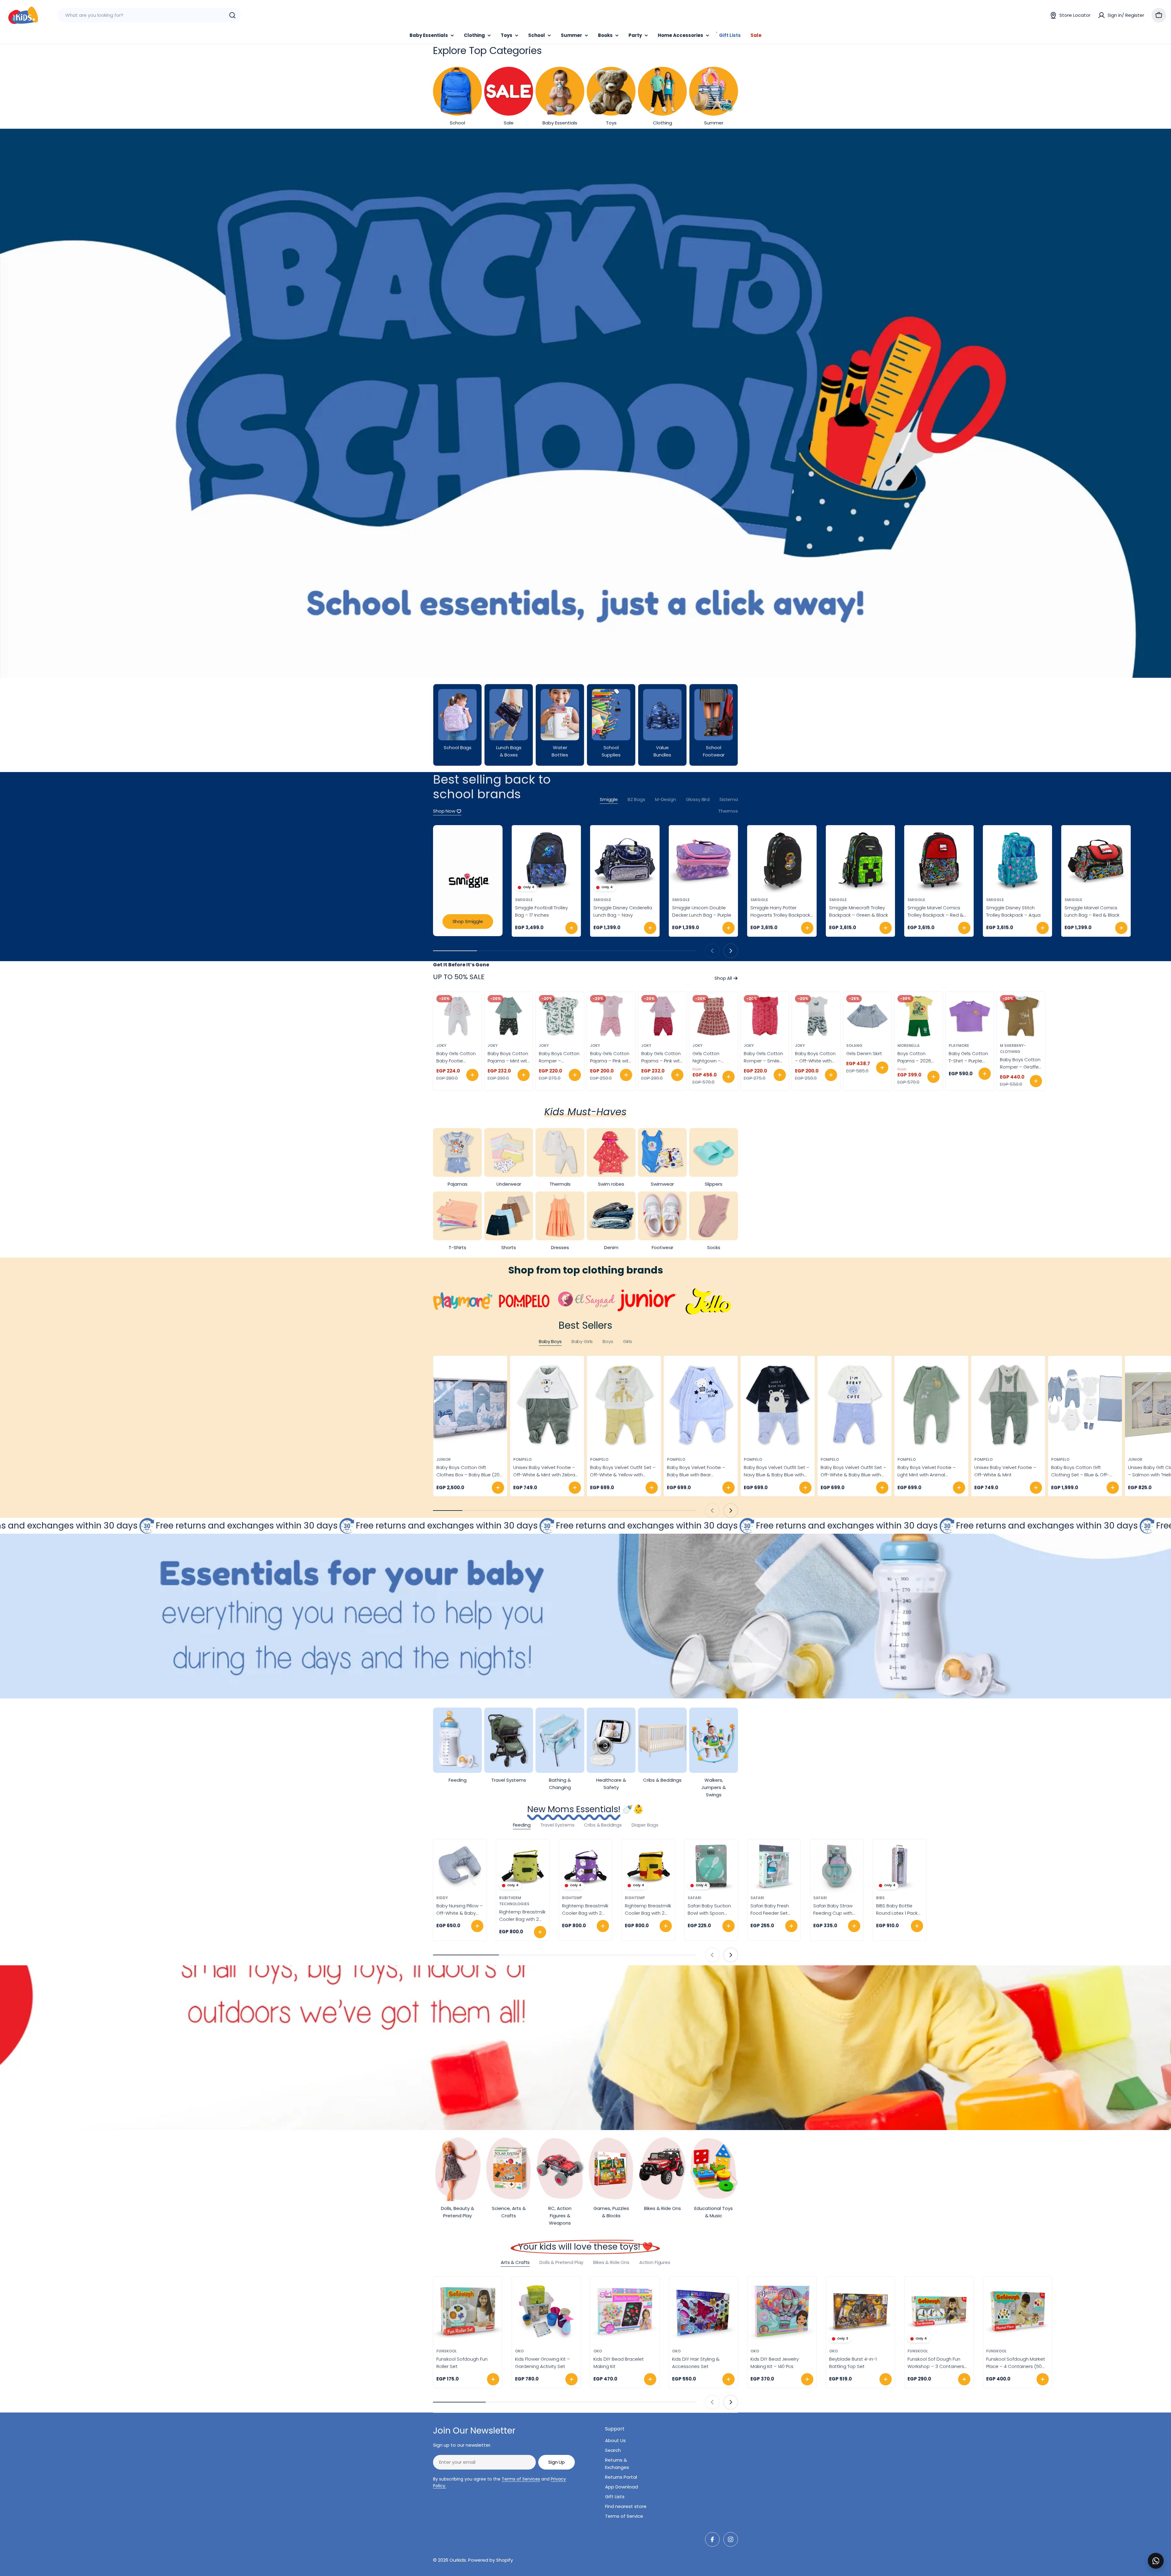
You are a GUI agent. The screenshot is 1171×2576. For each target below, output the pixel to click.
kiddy (442, 1898)
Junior (444, 1459)
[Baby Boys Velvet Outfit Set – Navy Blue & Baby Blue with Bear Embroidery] (778, 1405)
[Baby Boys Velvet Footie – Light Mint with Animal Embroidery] (931, 1405)
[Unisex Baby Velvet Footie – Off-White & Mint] (1008, 1405)
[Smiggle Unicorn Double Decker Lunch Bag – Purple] (704, 860)
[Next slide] (731, 951)
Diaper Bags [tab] (645, 1825)
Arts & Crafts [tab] (515, 2262)
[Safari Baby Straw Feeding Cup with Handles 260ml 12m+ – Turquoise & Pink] (837, 1866)
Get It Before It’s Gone (461, 965)
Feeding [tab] (522, 1825)
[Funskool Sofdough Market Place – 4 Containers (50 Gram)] (1018, 2311)
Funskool (447, 2351)
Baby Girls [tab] (582, 1341)
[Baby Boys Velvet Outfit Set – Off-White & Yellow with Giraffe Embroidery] (624, 1405)
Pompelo (522, 1459)
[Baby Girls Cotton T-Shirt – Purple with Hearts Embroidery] (970, 1016)
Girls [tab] (628, 1341)
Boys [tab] (608, 1341)
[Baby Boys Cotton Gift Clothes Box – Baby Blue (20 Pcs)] (470, 1405)
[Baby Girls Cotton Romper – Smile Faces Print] (765, 1016)
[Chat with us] (1156, 2561)
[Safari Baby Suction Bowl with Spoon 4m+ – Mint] (711, 1866)
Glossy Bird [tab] (698, 799)
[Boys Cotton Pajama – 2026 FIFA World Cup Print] (919, 1016)
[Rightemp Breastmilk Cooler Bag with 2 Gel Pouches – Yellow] (523, 1866)
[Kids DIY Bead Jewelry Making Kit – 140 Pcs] (782, 2311)
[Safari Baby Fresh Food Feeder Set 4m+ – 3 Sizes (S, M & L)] (774, 1866)
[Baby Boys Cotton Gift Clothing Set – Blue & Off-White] (1085, 1405)
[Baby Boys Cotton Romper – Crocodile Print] (560, 1016)
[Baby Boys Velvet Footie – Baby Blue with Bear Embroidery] (701, 1405)
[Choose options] (472, 1075)
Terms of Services (521, 2479)
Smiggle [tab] (609, 799)
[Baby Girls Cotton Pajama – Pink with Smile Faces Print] (611, 1016)
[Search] (232, 15)
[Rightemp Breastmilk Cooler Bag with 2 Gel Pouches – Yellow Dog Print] (648, 1866)
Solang (854, 1045)
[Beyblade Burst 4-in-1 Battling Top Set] (861, 2311)
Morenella (909, 1045)
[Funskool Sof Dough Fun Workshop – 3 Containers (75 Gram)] (939, 2311)
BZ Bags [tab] (636, 799)
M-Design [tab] (666, 799)
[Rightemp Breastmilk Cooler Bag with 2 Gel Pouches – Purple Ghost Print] (585, 1866)
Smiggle (524, 900)
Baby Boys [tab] (550, 1341)
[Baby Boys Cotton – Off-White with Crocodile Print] (816, 1016)
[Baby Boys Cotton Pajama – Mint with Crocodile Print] (509, 1016)
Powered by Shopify (491, 2560)
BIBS (880, 1898)
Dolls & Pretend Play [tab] (561, 2262)
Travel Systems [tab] (557, 1825)
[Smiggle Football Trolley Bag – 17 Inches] (546, 860)
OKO (519, 2351)
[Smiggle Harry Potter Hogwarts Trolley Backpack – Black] (782, 860)
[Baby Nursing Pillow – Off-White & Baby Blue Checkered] (460, 1866)
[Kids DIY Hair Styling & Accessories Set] (704, 2311)
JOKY (441, 1045)
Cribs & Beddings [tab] (603, 1825)
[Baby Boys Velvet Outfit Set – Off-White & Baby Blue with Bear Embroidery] (854, 1405)
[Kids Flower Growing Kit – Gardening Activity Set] (546, 2311)
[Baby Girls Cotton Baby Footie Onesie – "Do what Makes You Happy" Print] (457, 1016)
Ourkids (458, 2560)
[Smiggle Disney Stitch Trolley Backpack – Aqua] (1018, 860)
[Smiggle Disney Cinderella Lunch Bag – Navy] (625, 860)
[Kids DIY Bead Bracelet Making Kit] (625, 2311)
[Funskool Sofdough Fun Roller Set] (468, 2311)
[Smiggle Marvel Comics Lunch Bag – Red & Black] (1096, 860)
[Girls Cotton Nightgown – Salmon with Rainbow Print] (714, 1016)
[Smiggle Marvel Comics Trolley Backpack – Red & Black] (939, 860)
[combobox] (149, 15)
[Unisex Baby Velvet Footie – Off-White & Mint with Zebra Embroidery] (547, 1405)
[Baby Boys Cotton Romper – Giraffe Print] (1021, 1016)
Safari (695, 1898)
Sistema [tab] (729, 799)
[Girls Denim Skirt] (867, 1016)
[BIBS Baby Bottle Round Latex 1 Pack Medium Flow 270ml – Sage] (900, 1866)
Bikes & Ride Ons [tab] (611, 2262)
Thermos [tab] (728, 811)
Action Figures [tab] (655, 2262)
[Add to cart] (571, 928)
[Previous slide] (712, 951)
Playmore (959, 1045)
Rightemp (572, 1898)
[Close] (1162, 2554)
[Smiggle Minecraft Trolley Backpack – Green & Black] (861, 860)
